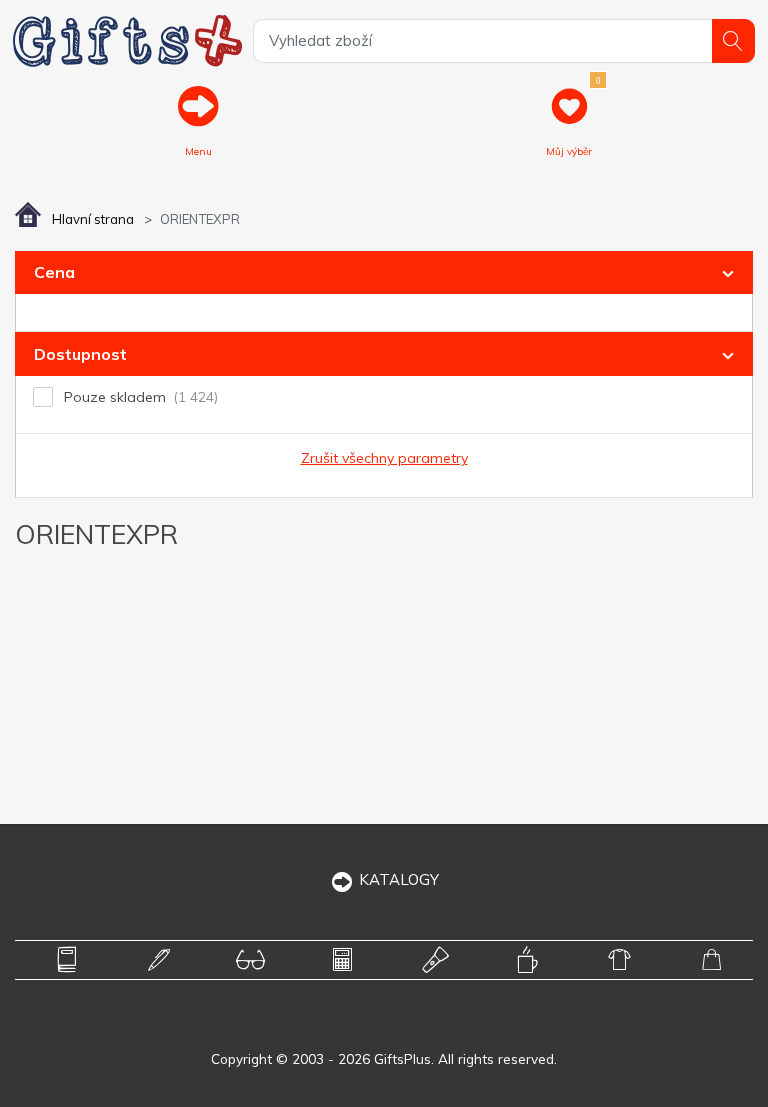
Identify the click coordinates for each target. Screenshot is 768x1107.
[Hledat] (733, 40)
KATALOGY (399, 879)
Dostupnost (80, 354)
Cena (54, 272)
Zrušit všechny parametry (384, 458)
